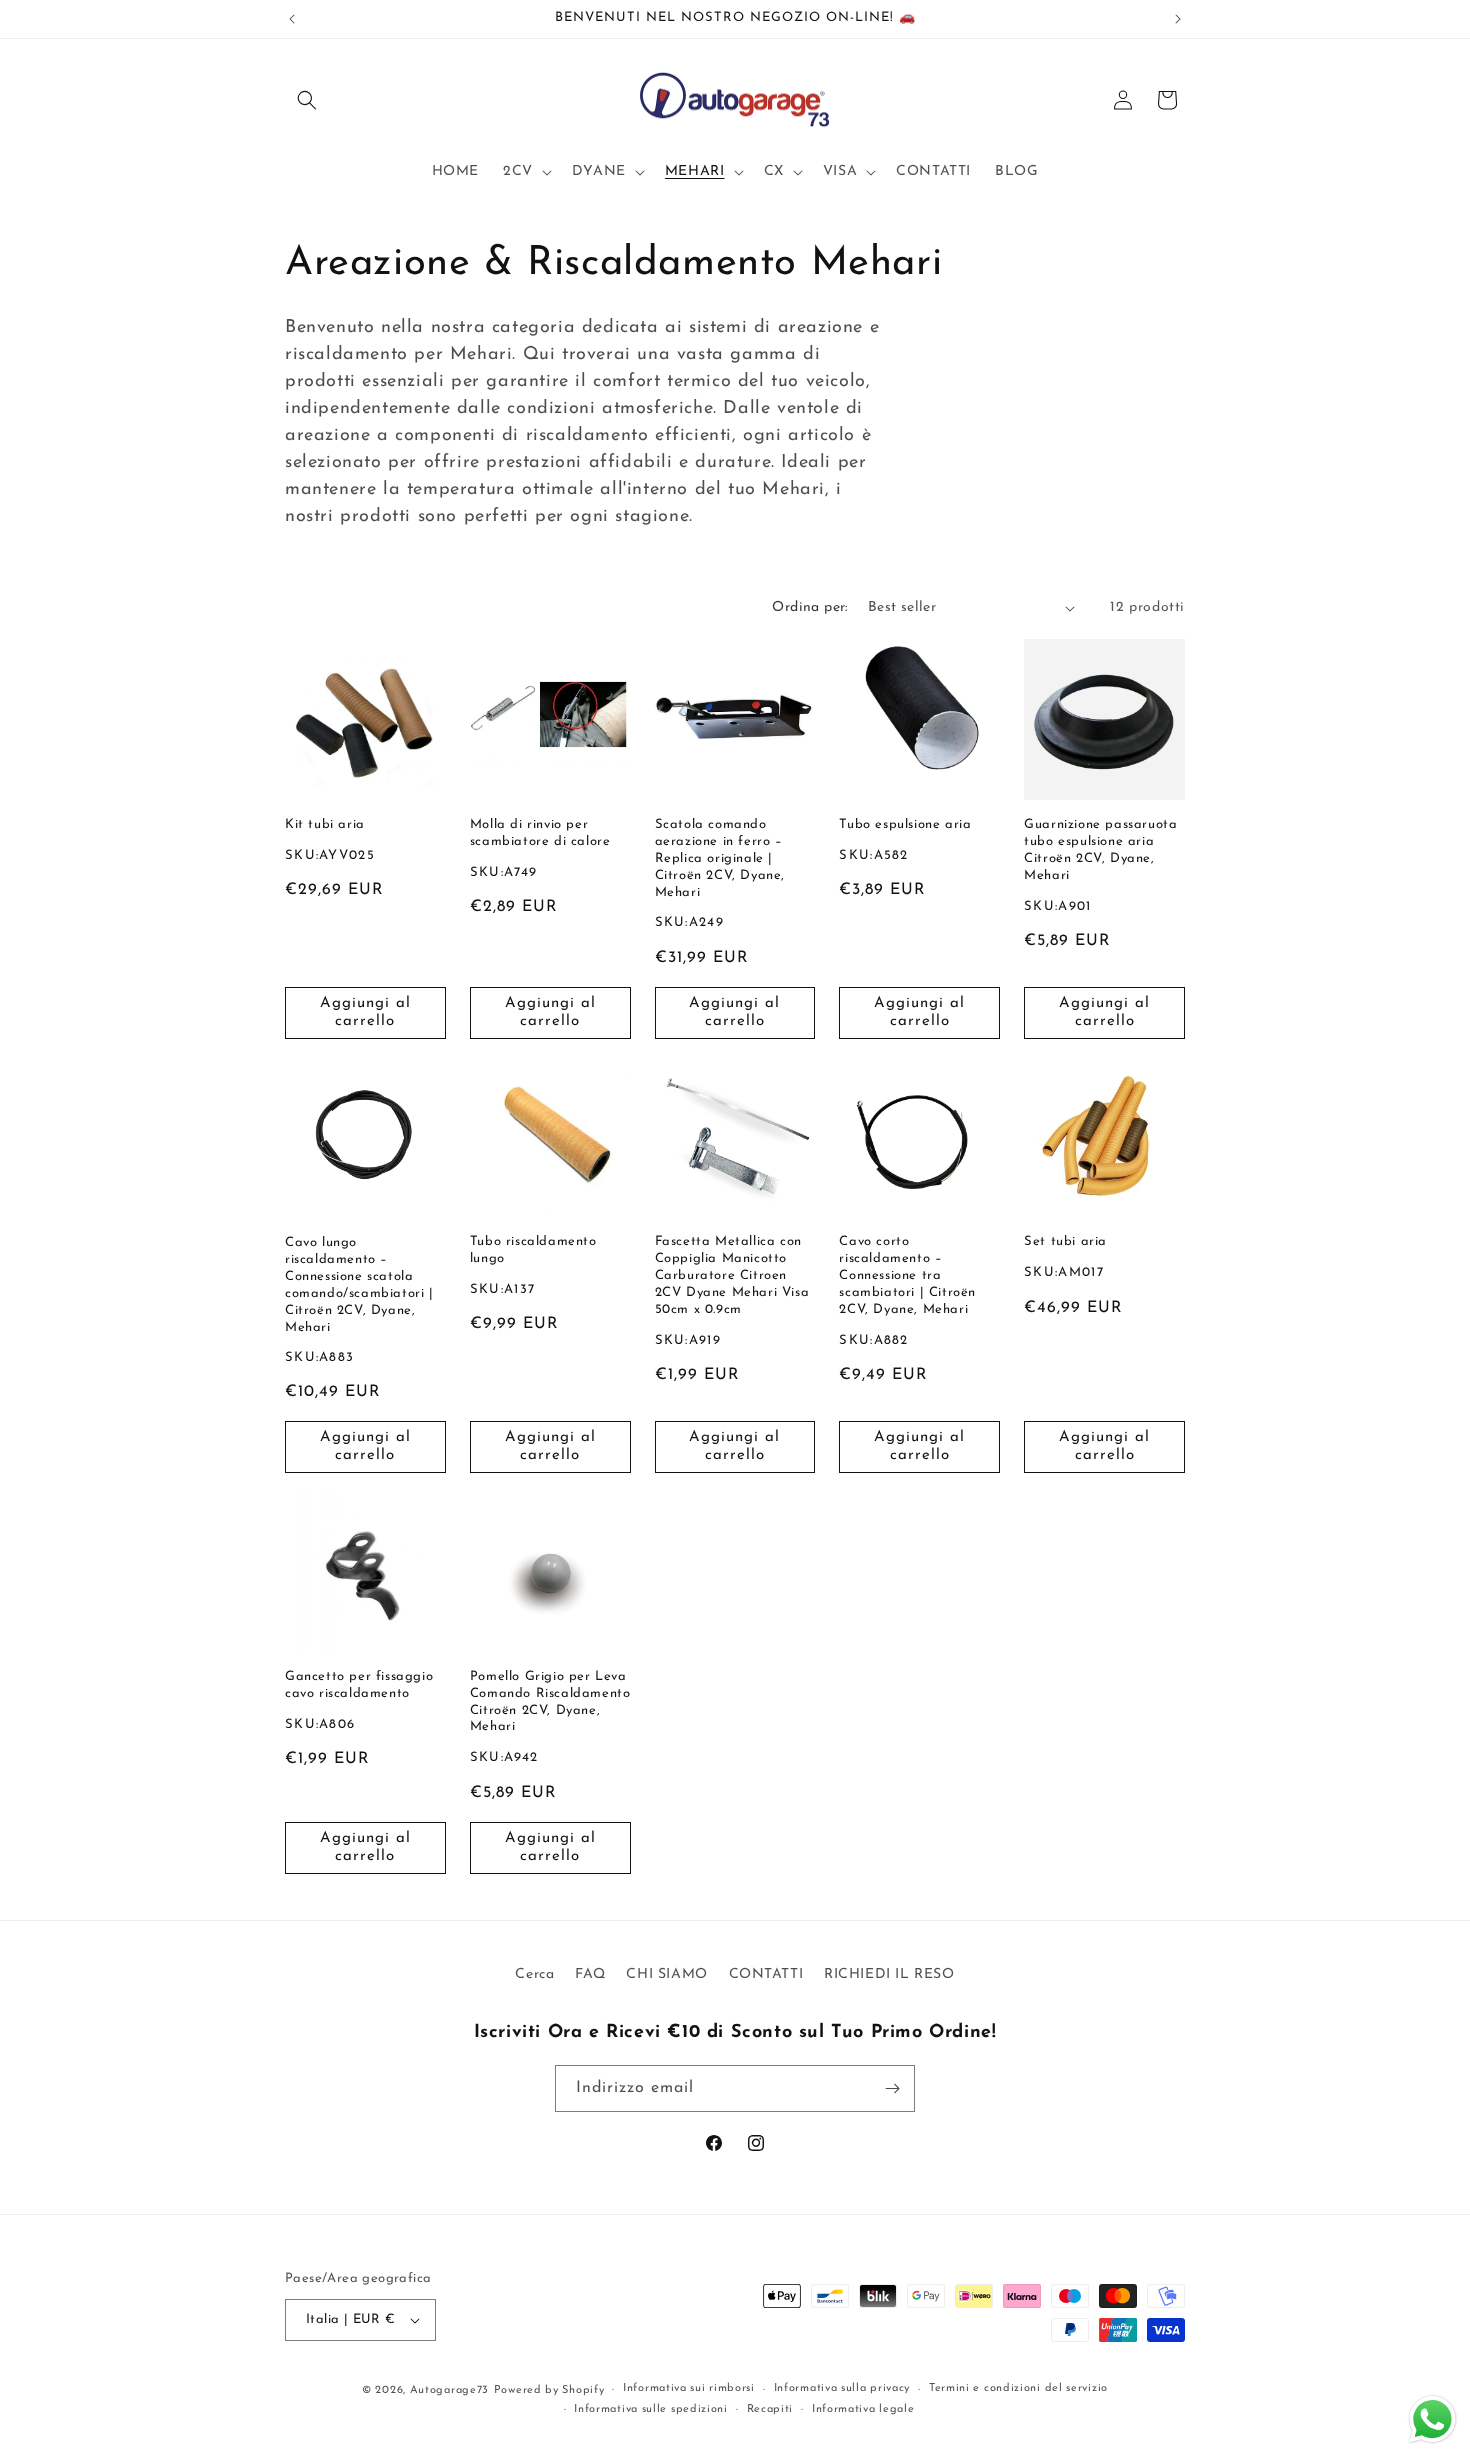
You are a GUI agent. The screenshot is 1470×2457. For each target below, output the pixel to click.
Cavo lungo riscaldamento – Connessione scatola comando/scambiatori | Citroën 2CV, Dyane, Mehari (359, 1283)
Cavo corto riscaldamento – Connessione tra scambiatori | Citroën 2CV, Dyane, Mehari (907, 1275)
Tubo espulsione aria (905, 824)
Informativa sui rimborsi (689, 2389)
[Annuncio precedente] (292, 19)
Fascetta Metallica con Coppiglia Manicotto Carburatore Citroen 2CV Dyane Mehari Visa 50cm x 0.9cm (732, 1275)
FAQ (590, 1974)
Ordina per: (809, 607)
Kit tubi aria (325, 824)
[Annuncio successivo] (1178, 19)
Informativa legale (863, 2409)
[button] (307, 100)
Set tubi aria (1065, 1241)
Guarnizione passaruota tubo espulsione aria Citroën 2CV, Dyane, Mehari (1100, 850)
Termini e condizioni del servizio (1018, 2389)
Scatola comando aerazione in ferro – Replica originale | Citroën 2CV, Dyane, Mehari (720, 858)
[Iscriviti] (892, 2088)
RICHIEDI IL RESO (889, 1974)
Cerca (534, 1974)
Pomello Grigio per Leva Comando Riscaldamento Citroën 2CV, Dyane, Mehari (550, 1702)
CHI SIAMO (666, 1974)
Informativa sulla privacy (842, 2389)
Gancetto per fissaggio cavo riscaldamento (359, 1685)
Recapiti (770, 2409)
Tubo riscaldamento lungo (533, 1250)
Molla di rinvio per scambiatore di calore (540, 833)
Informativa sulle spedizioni (651, 2409)
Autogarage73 (449, 2390)
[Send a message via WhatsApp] (1432, 2419)
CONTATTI (766, 1974)
